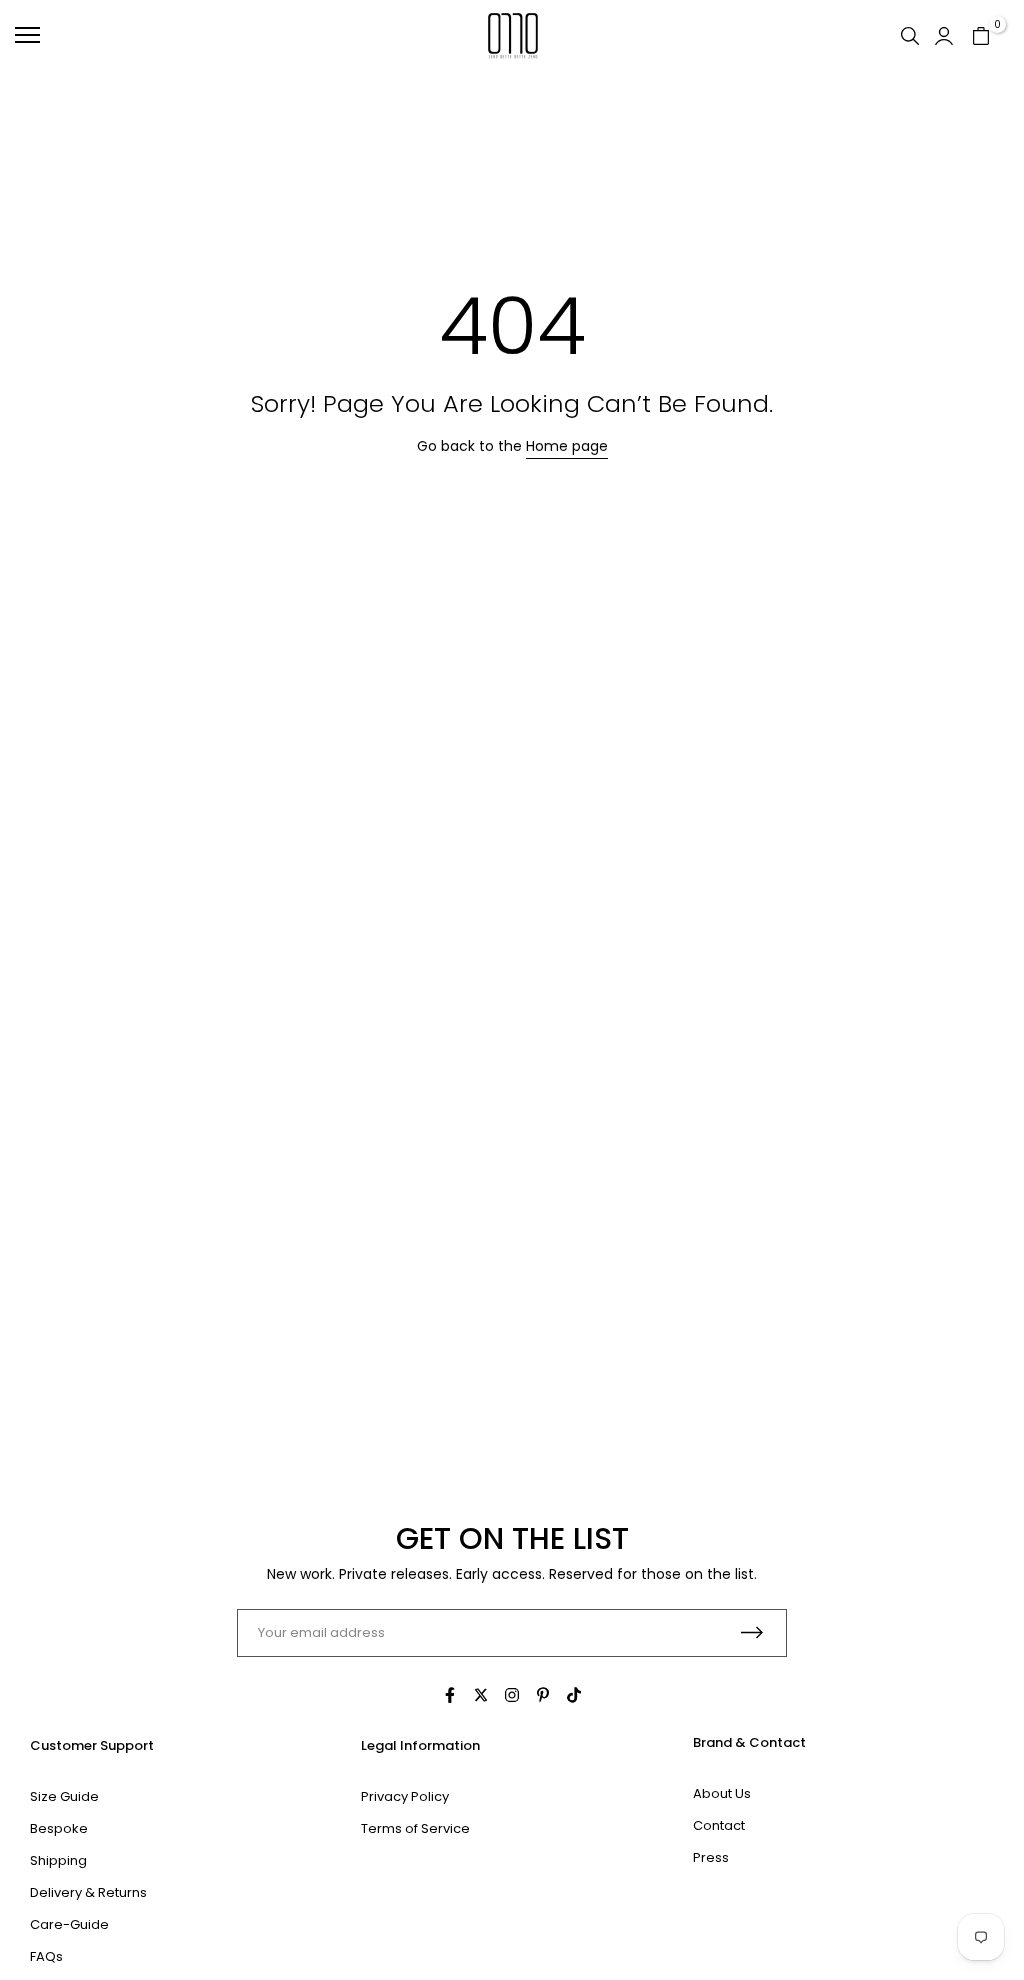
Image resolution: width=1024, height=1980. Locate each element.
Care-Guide (69, 1924)
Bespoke (59, 1828)
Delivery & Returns (88, 1892)
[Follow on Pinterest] (543, 1695)
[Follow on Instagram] (512, 1695)
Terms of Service (415, 1828)
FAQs (46, 1956)
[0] (981, 35)
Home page (567, 446)
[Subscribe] (752, 1632)
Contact (719, 1825)
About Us (722, 1793)
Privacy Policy (405, 1796)
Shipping (58, 1860)
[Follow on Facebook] (450, 1695)
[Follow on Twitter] (481, 1695)
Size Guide (64, 1796)
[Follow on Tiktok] (574, 1695)
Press (711, 1857)
